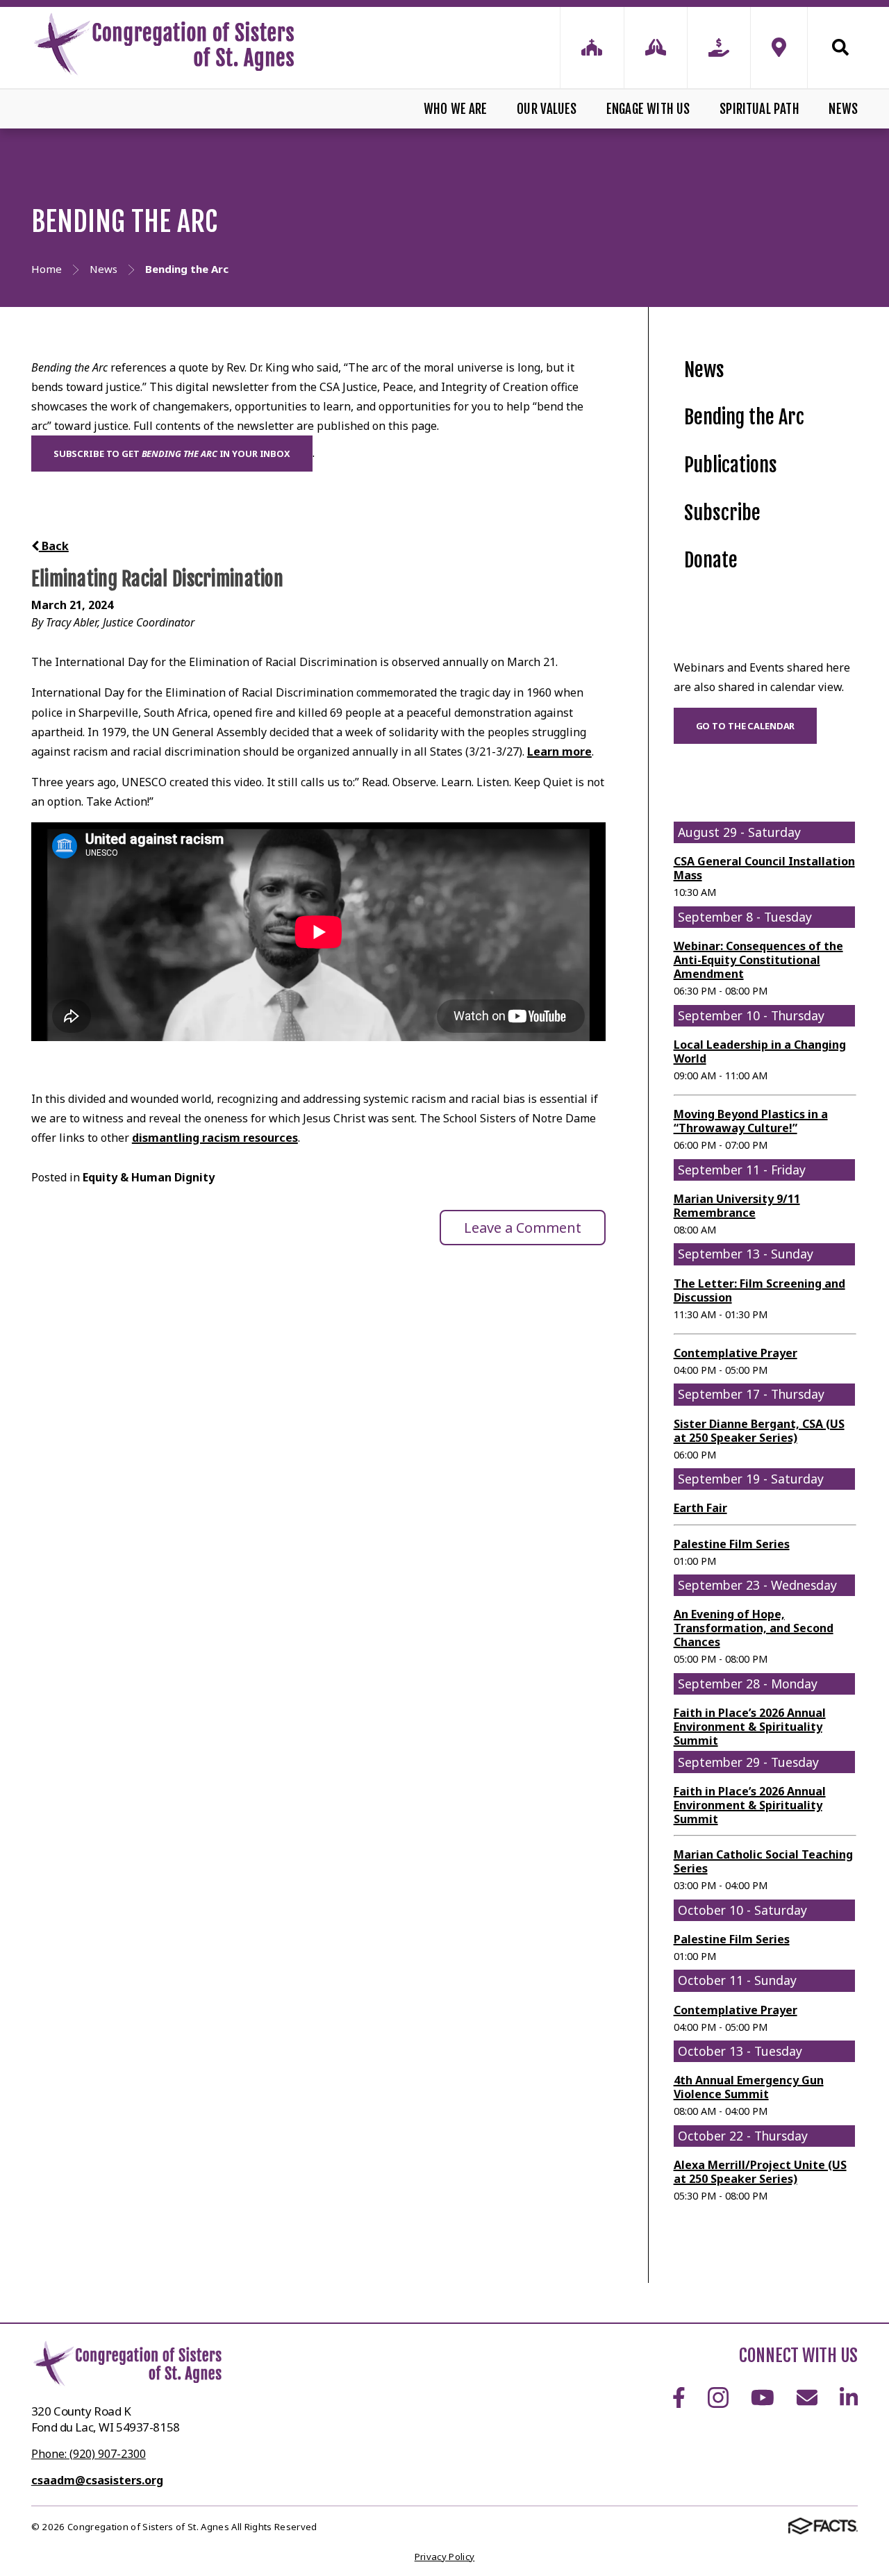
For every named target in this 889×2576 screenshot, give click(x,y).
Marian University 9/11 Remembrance (737, 1206)
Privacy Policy (445, 2557)
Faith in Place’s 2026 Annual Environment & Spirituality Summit (750, 1727)
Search (833, 47)
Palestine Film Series (732, 1544)
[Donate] (719, 48)
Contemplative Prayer (736, 1353)
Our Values (547, 109)
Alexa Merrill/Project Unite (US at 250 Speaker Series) (760, 2172)
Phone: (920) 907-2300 (89, 2454)
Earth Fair (700, 1508)
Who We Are (456, 109)
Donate (711, 560)
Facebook (679, 2398)
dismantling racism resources (215, 1138)
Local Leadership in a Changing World (760, 1052)
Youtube (763, 2398)
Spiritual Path (759, 109)
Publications (731, 465)
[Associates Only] (656, 48)
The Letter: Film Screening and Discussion (759, 1290)
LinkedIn (849, 2398)
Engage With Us (648, 109)
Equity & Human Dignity (149, 1177)
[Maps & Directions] (779, 48)
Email (807, 2398)
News (843, 109)
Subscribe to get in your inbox (172, 454)
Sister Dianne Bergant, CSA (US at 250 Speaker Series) (759, 1431)
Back (54, 546)
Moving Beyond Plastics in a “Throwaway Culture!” (751, 1121)
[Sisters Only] (592, 48)
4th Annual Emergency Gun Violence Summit (749, 2087)
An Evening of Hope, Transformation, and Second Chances (754, 1628)
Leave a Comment (523, 1228)
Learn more (559, 751)
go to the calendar (746, 726)
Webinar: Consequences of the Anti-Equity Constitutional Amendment (758, 960)
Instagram (718, 2398)
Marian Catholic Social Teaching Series (763, 1861)
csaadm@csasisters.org (97, 2480)
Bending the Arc (744, 417)
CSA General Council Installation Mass (764, 868)
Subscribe (722, 513)
